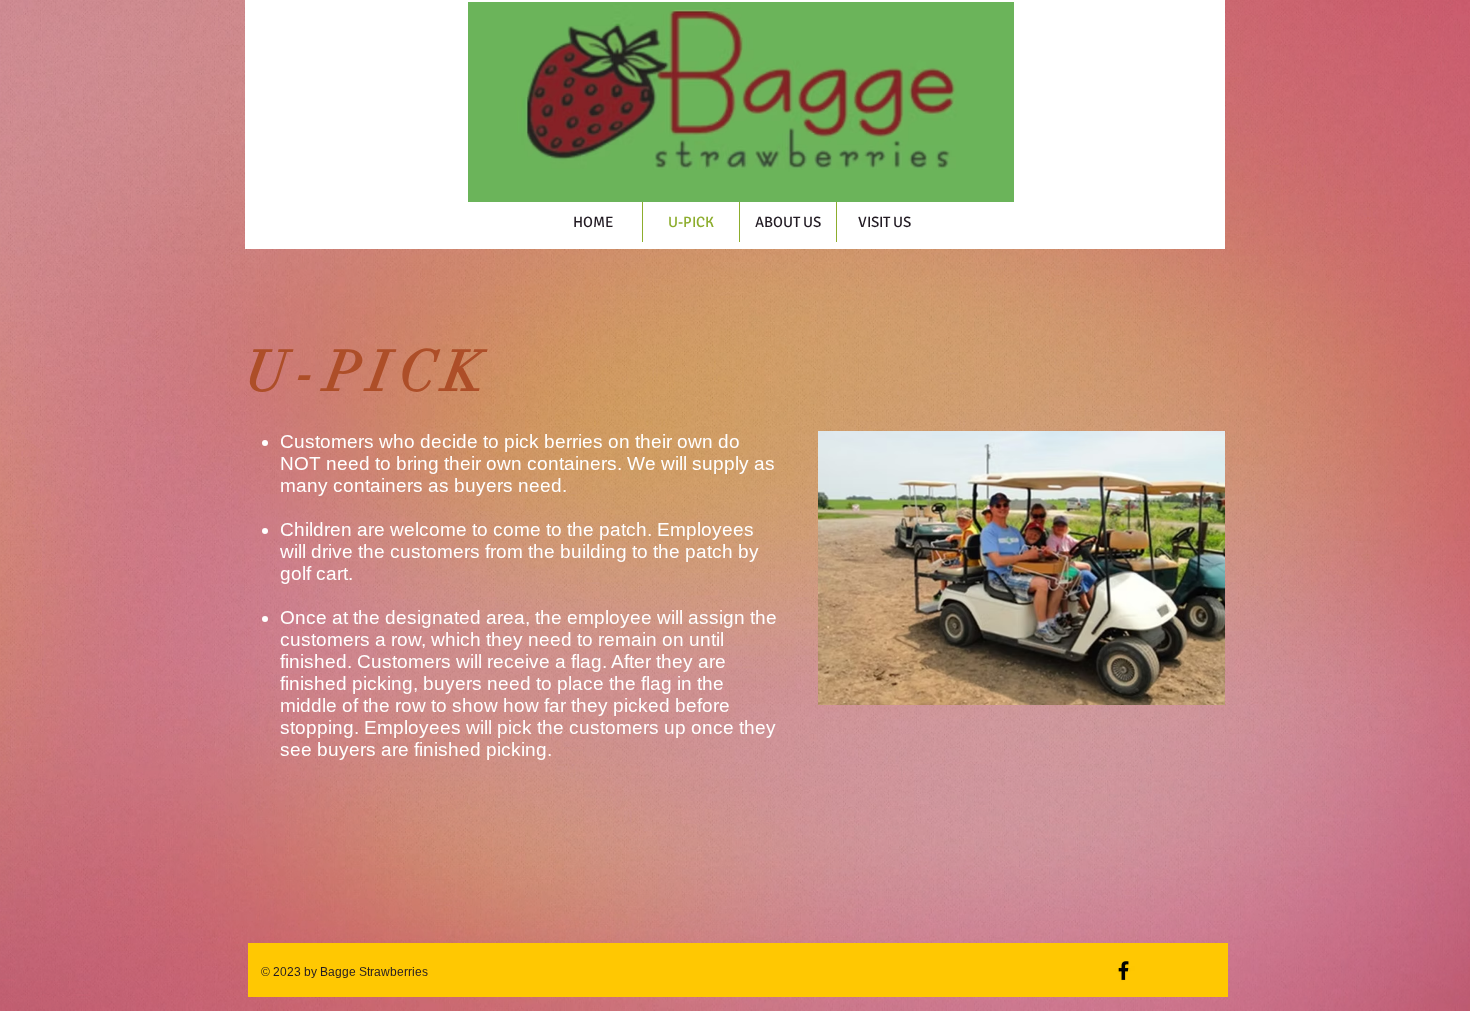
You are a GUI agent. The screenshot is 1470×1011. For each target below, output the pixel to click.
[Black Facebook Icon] (1123, 970)
